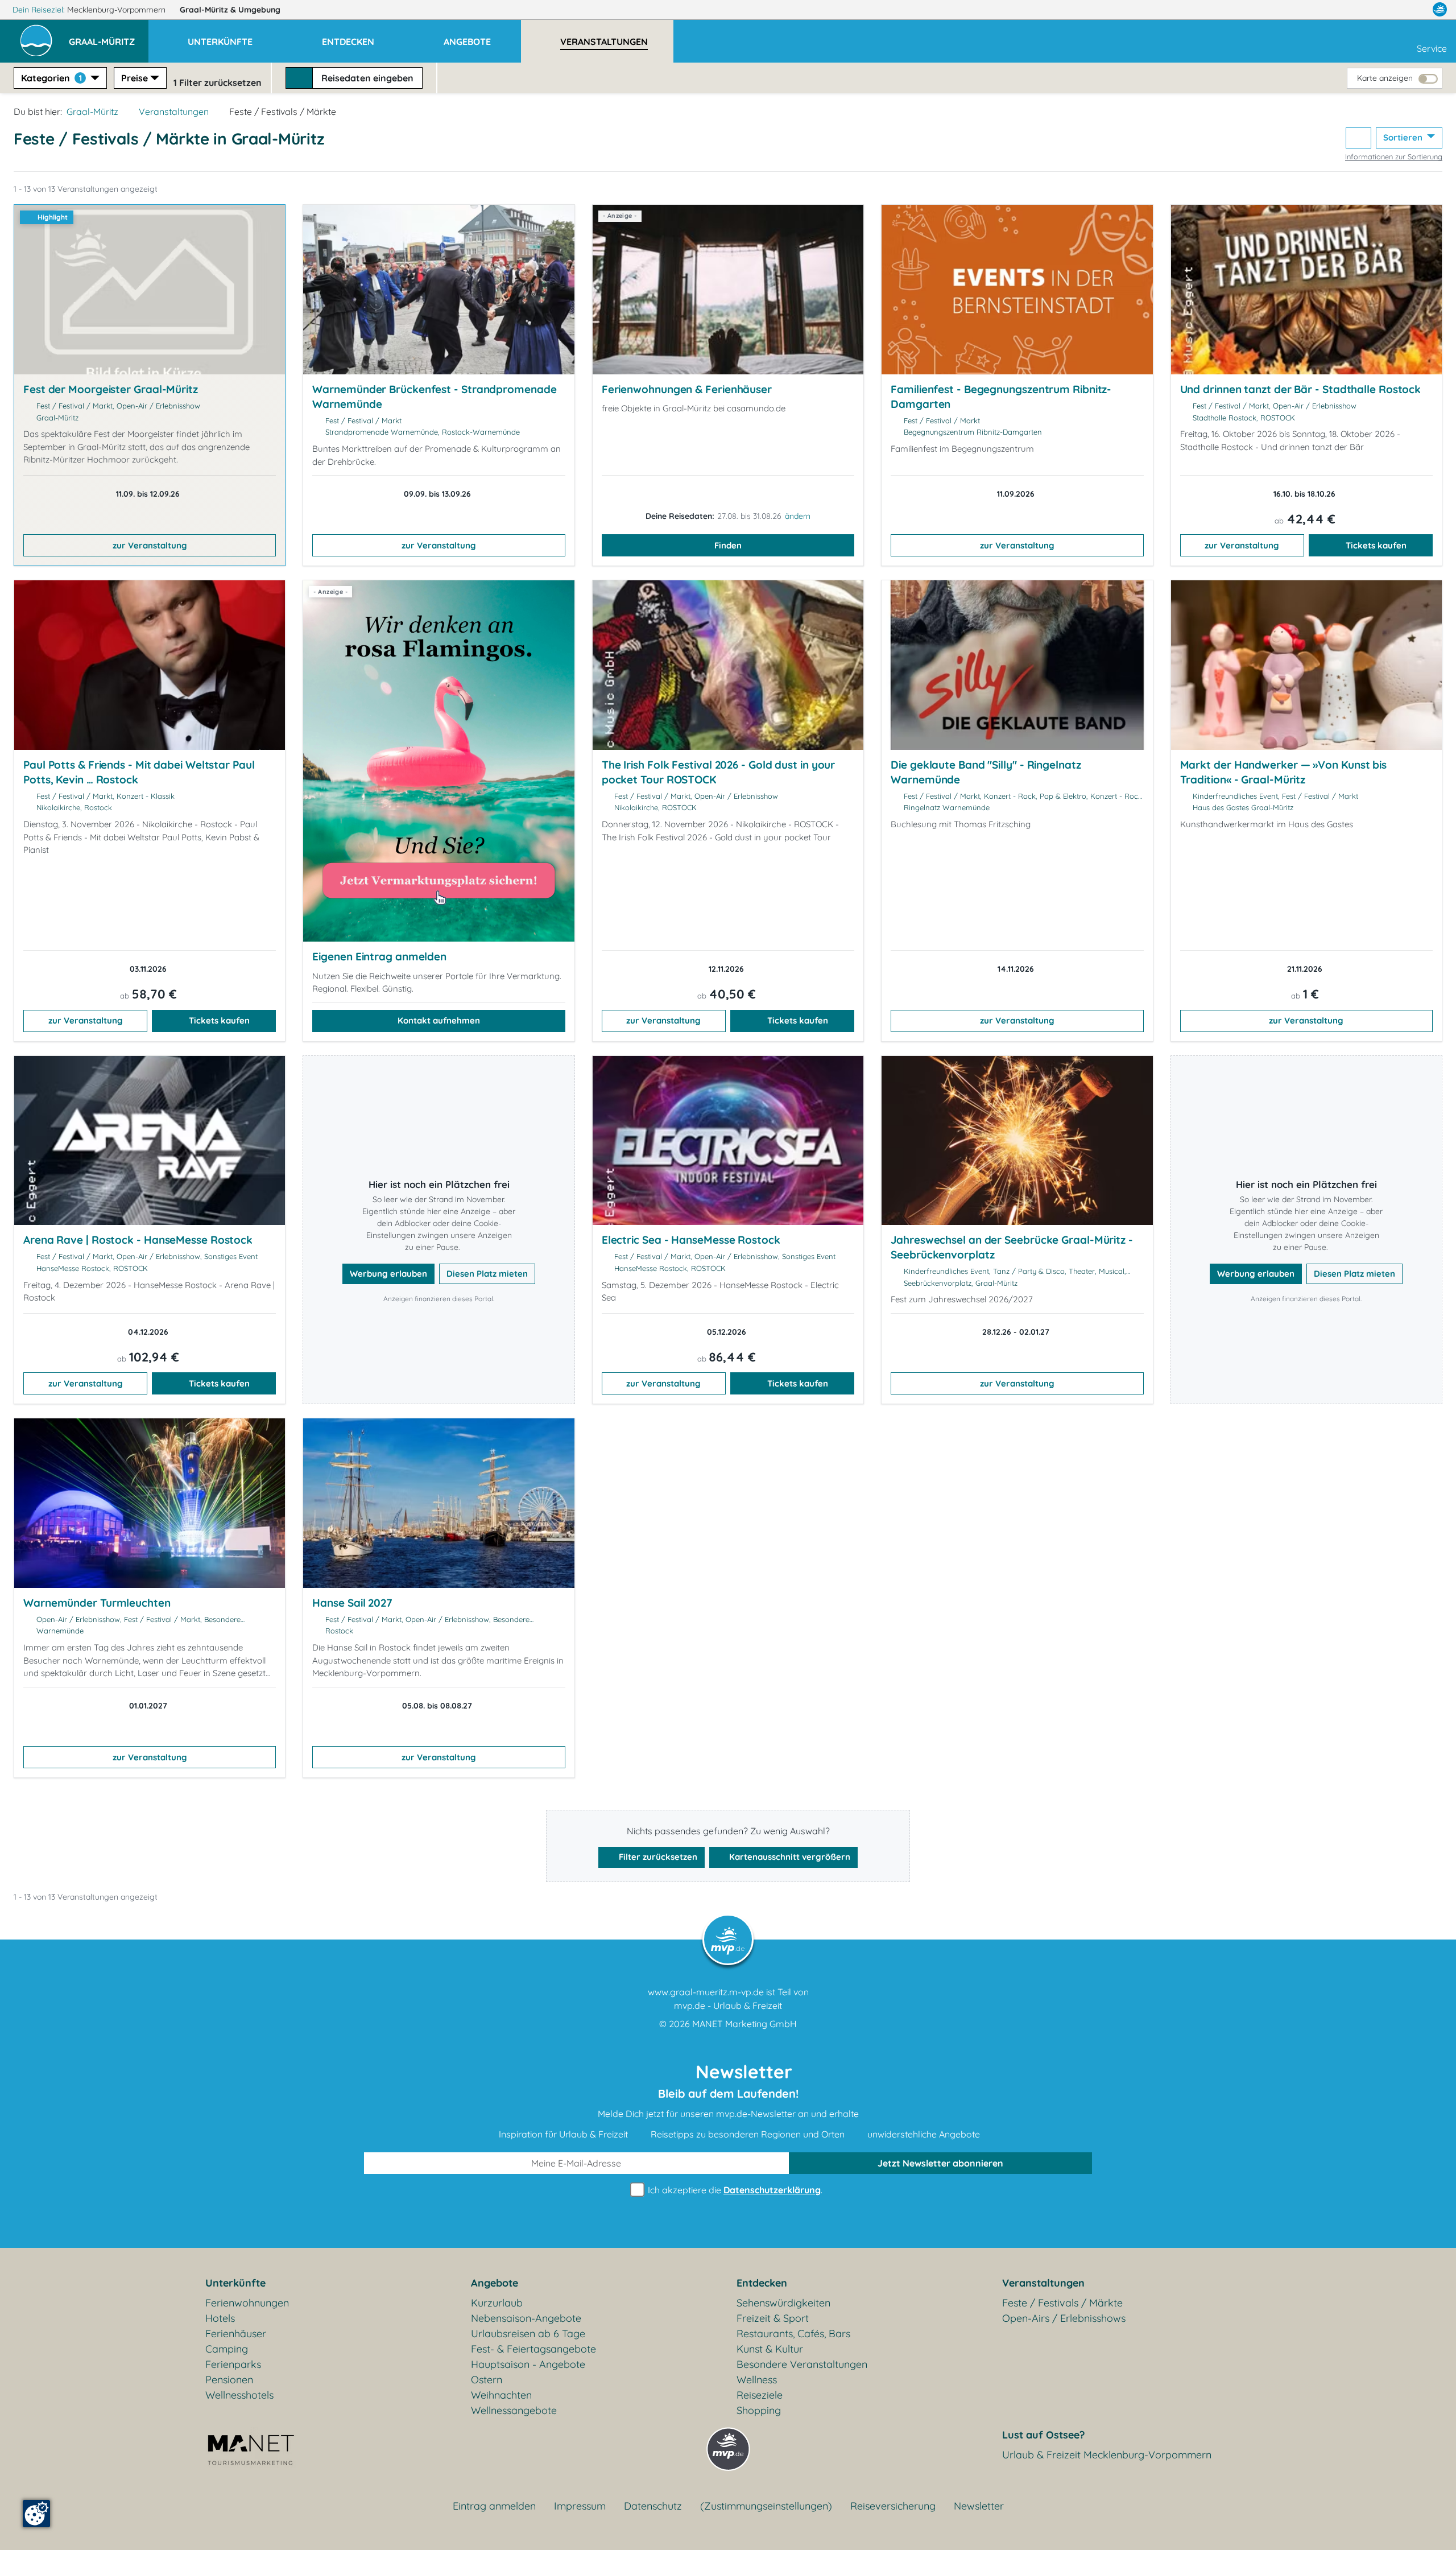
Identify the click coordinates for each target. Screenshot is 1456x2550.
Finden (728, 545)
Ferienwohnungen (247, 2303)
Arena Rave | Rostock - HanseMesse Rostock (138, 1240)
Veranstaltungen (174, 112)
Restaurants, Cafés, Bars (793, 2334)
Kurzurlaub (497, 2303)
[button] (109, 36)
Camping (227, 2349)
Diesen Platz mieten (487, 1274)
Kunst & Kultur (770, 2349)
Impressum (580, 2506)
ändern (798, 516)
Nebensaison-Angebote (526, 2318)
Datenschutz (653, 2506)
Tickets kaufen (1376, 545)
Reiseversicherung (893, 2506)
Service (1432, 48)
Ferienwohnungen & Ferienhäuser (687, 389)
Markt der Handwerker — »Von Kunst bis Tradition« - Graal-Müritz (1284, 772)
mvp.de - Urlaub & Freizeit (728, 2006)
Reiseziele (760, 2395)
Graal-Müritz (230, 10)
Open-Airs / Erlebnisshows (1064, 2318)
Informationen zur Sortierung (1394, 156)
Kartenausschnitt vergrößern (789, 1857)
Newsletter (979, 2506)
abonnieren (940, 2163)
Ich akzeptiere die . (734, 2190)
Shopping (759, 2410)
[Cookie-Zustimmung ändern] (36, 2514)
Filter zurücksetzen (657, 1857)
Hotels (220, 2318)
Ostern (487, 2380)
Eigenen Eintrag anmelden (379, 956)
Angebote (495, 2283)
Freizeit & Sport (773, 2318)
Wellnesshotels (239, 2395)
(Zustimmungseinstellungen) (766, 2506)
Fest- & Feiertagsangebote (533, 2349)
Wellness (757, 2380)
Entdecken (762, 2283)
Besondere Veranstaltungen (802, 2364)
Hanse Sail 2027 (352, 1603)
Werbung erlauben (388, 1274)
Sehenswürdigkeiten (783, 2303)
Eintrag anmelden (494, 2506)
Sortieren (1404, 137)
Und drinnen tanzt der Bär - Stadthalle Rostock (1301, 389)
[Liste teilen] (1358, 138)
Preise (135, 78)
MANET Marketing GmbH (744, 2024)
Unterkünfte (235, 2283)
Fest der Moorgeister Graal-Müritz (111, 389)
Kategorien (51, 78)
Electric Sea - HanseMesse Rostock (691, 1240)
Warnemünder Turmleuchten (97, 1603)
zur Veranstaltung (150, 545)
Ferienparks (233, 2364)
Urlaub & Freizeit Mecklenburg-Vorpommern (1107, 2455)
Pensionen (229, 2380)
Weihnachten (501, 2395)
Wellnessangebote (514, 2410)
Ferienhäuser (236, 2334)
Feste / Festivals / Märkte (1062, 2303)
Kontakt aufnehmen (439, 1020)
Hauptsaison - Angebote (528, 2364)
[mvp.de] (1440, 10)
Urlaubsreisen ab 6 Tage (528, 2334)
